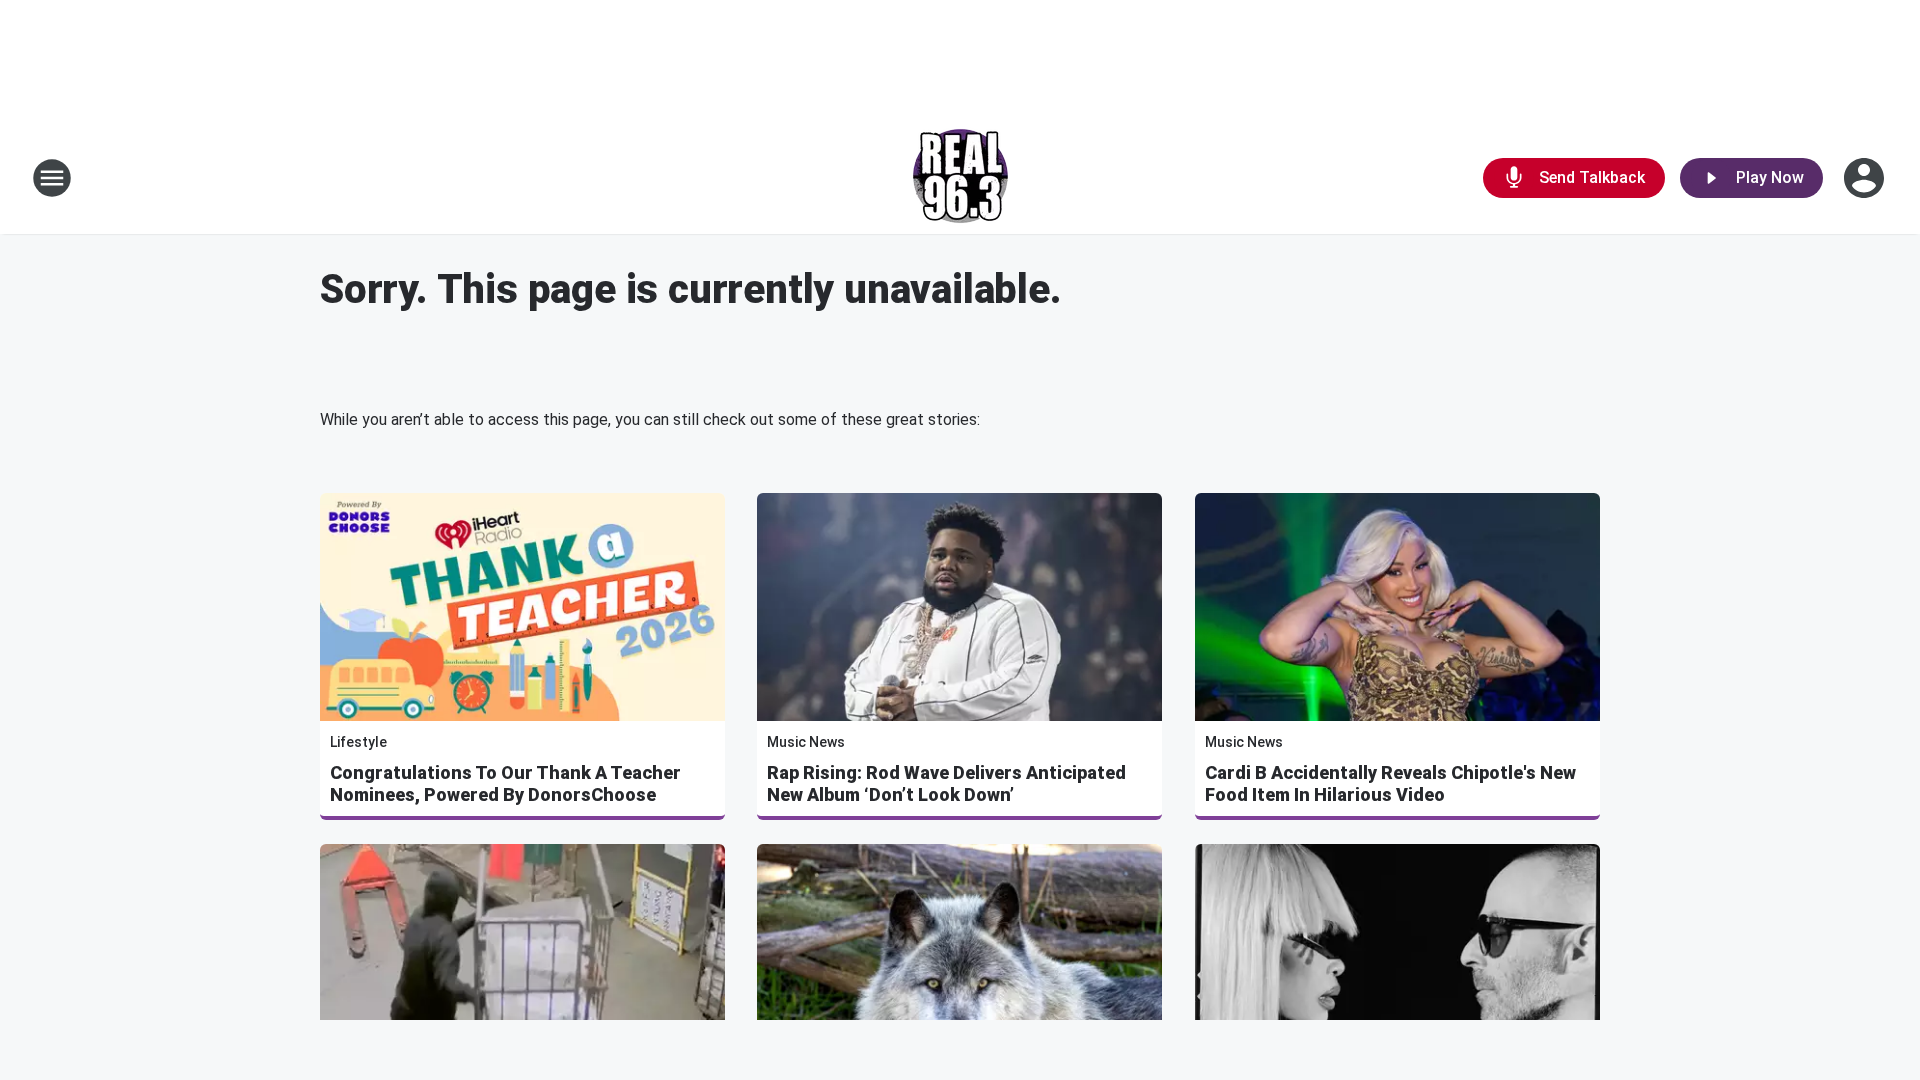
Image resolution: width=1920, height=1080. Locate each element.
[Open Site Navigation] (52, 178)
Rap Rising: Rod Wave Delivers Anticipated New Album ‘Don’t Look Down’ (946, 783)
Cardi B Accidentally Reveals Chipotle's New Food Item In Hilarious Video (1390, 783)
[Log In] (1866, 178)
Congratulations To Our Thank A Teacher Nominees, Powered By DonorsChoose (505, 783)
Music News (806, 742)
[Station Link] (960, 178)
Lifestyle (358, 742)
